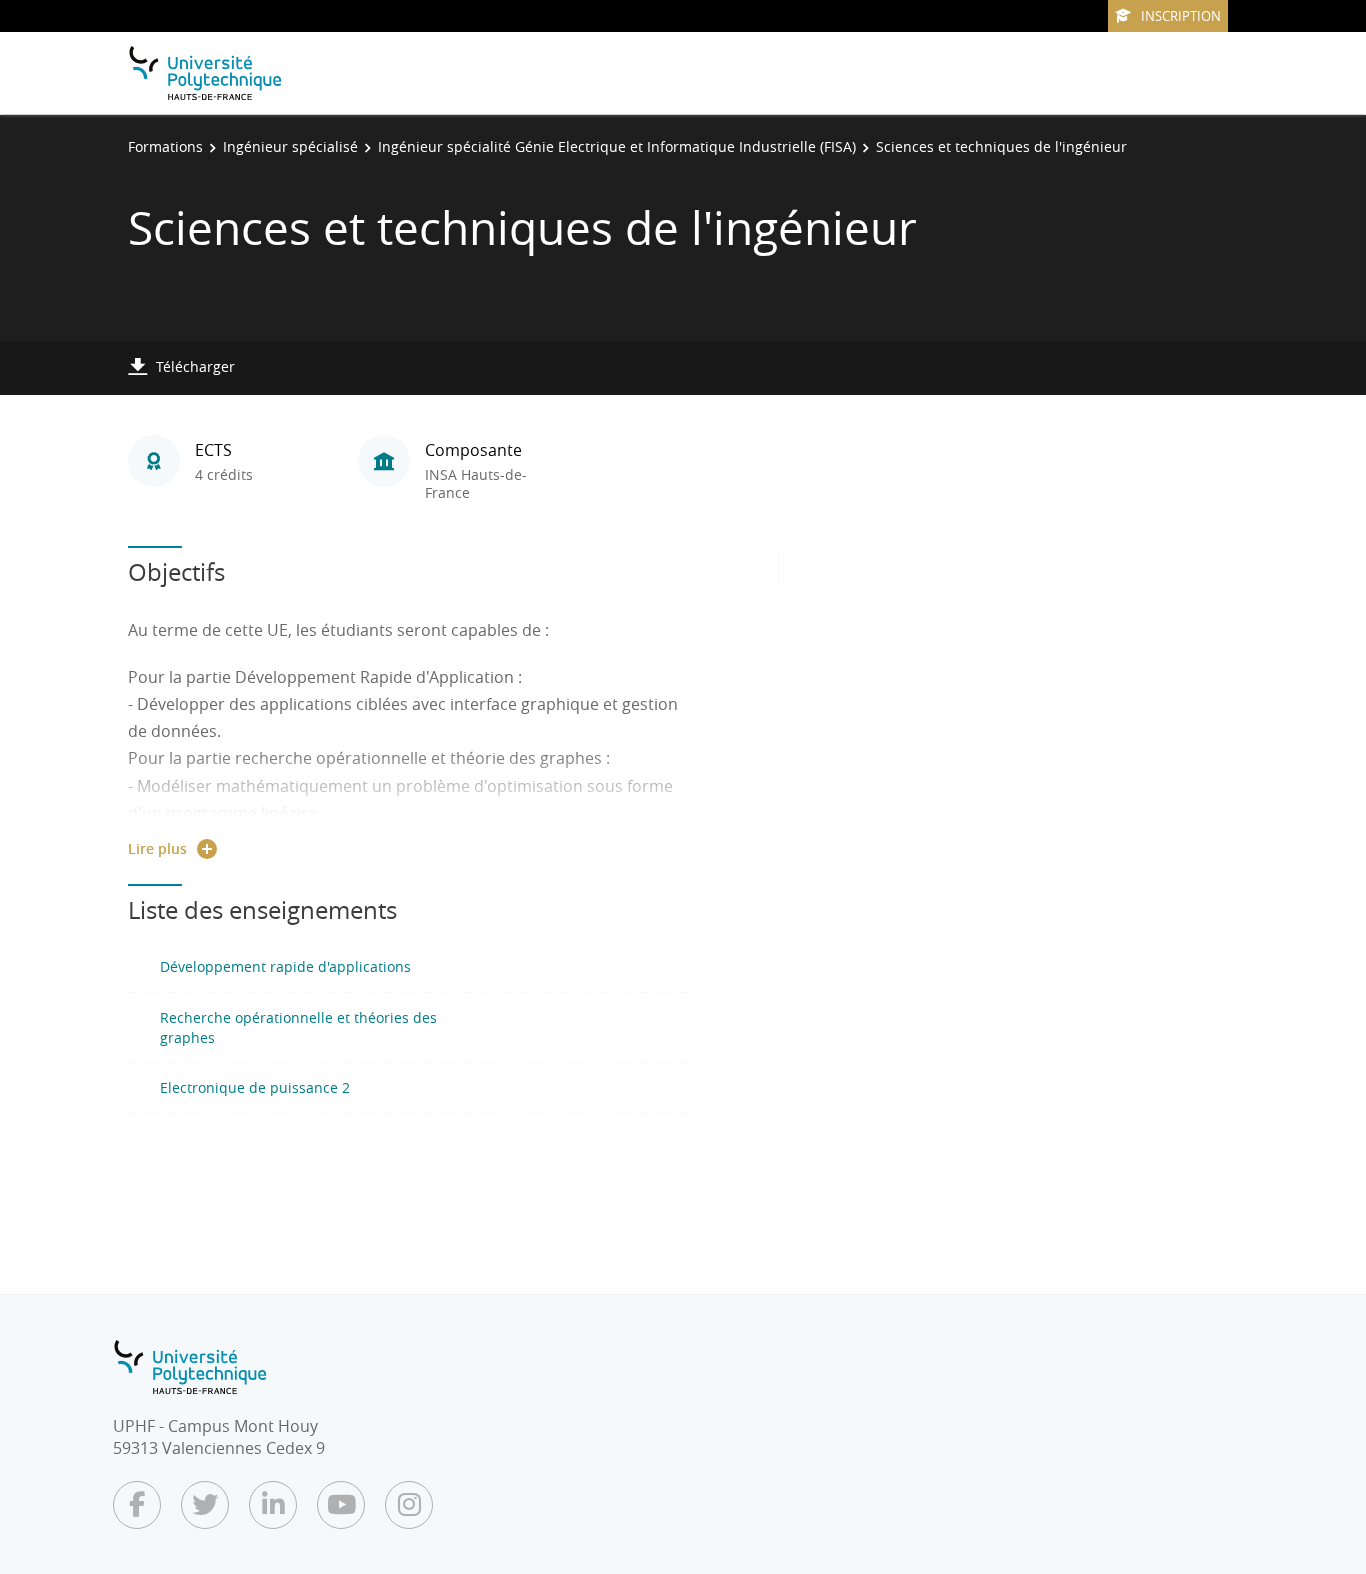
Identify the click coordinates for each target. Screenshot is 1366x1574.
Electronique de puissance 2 (255, 1087)
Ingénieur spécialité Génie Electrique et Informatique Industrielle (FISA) (617, 146)
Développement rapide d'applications (285, 966)
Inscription (1181, 16)
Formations (165, 146)
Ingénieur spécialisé (290, 146)
